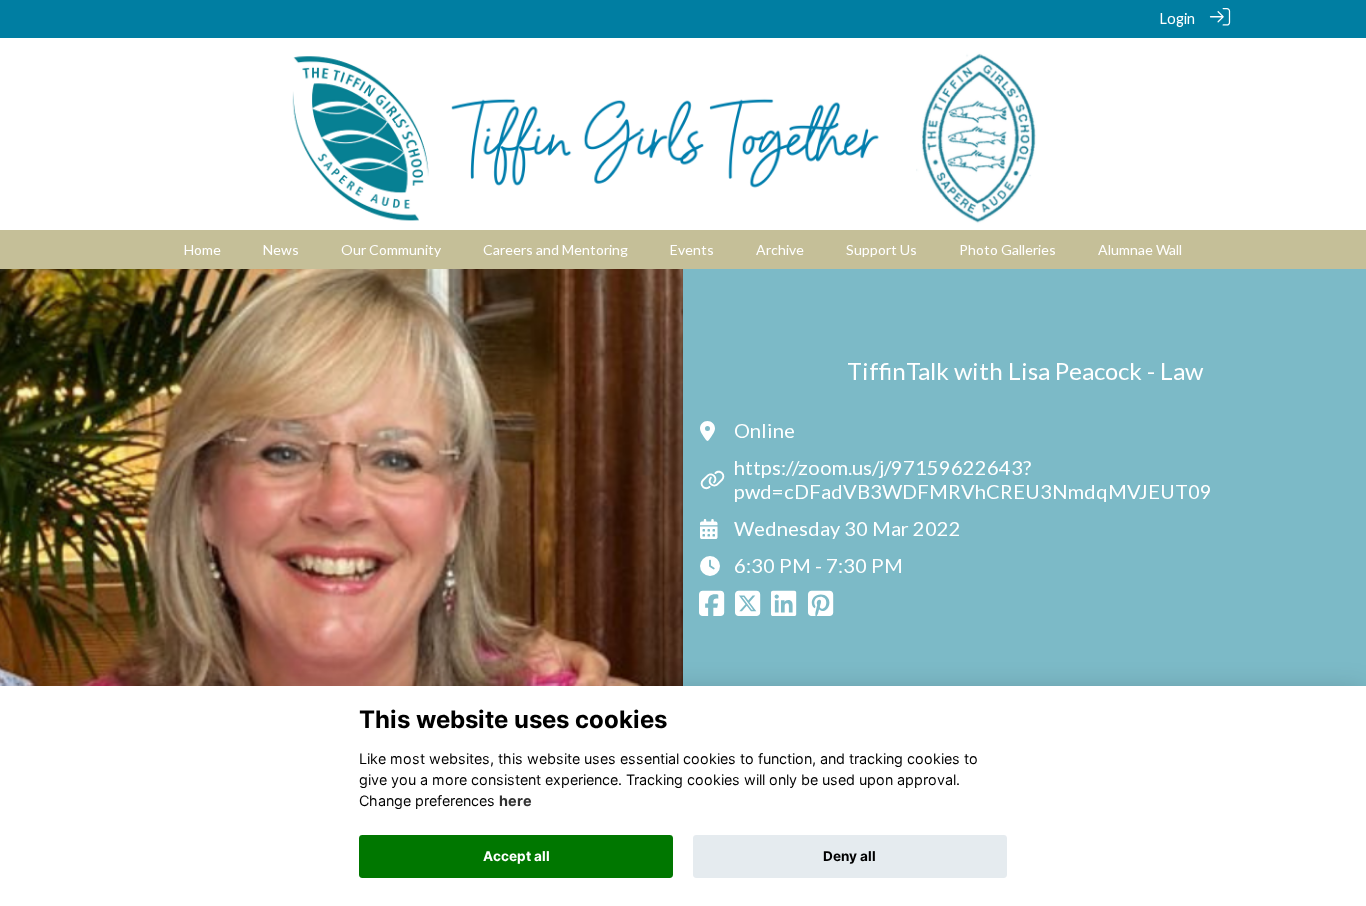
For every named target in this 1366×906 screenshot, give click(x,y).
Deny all (849, 856)
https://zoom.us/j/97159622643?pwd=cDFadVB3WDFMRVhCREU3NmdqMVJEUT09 (973, 479)
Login (1177, 18)
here (515, 800)
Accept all (516, 856)
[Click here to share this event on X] (747, 609)
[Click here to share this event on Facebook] (711, 609)
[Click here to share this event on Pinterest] (820, 609)
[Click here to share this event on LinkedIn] (783, 609)
